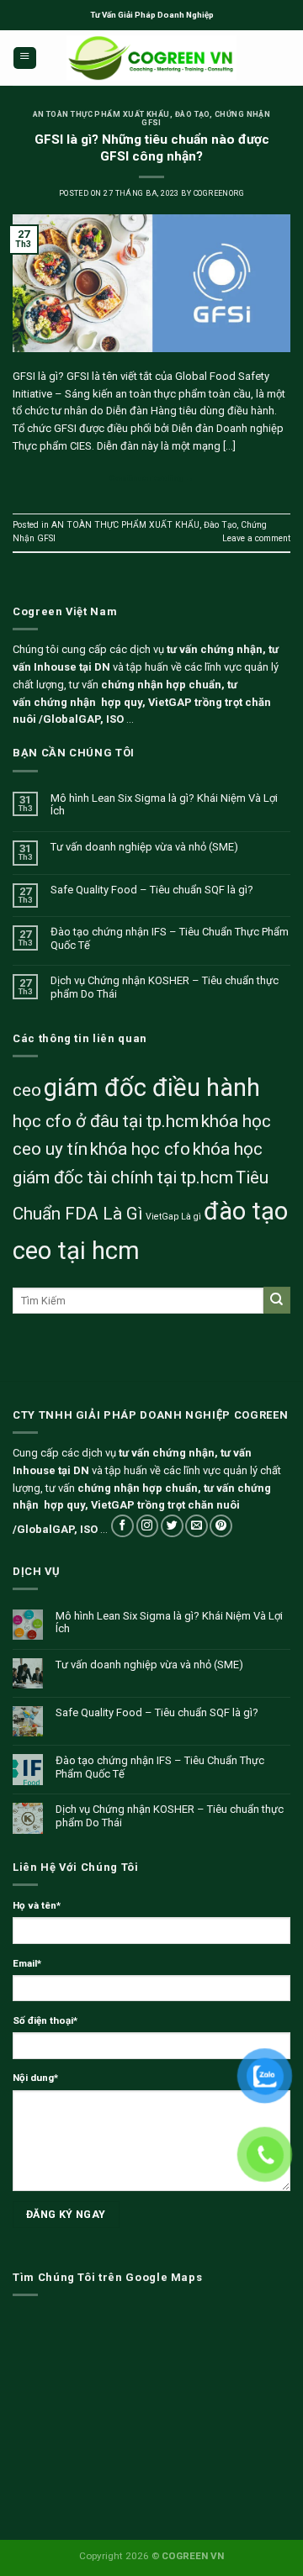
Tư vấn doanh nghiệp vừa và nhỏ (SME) (144, 847)
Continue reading (151, 478)
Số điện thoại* (45, 2020)
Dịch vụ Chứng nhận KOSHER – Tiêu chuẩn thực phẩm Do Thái (165, 987)
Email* (27, 1963)
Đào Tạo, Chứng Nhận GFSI (206, 119)
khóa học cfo (140, 1149)
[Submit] (277, 1300)
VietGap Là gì (173, 1217)
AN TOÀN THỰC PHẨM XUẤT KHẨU (101, 114)
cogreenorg (219, 193)
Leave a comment (256, 538)
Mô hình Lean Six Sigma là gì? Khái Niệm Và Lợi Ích (164, 805)
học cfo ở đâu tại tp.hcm (106, 1121)
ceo (27, 1090)
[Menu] (25, 58)
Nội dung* (35, 2078)
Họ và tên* (37, 1905)
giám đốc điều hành (152, 1088)
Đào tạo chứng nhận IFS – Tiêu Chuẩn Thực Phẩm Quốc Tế (170, 938)
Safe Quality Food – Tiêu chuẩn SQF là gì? (152, 890)
